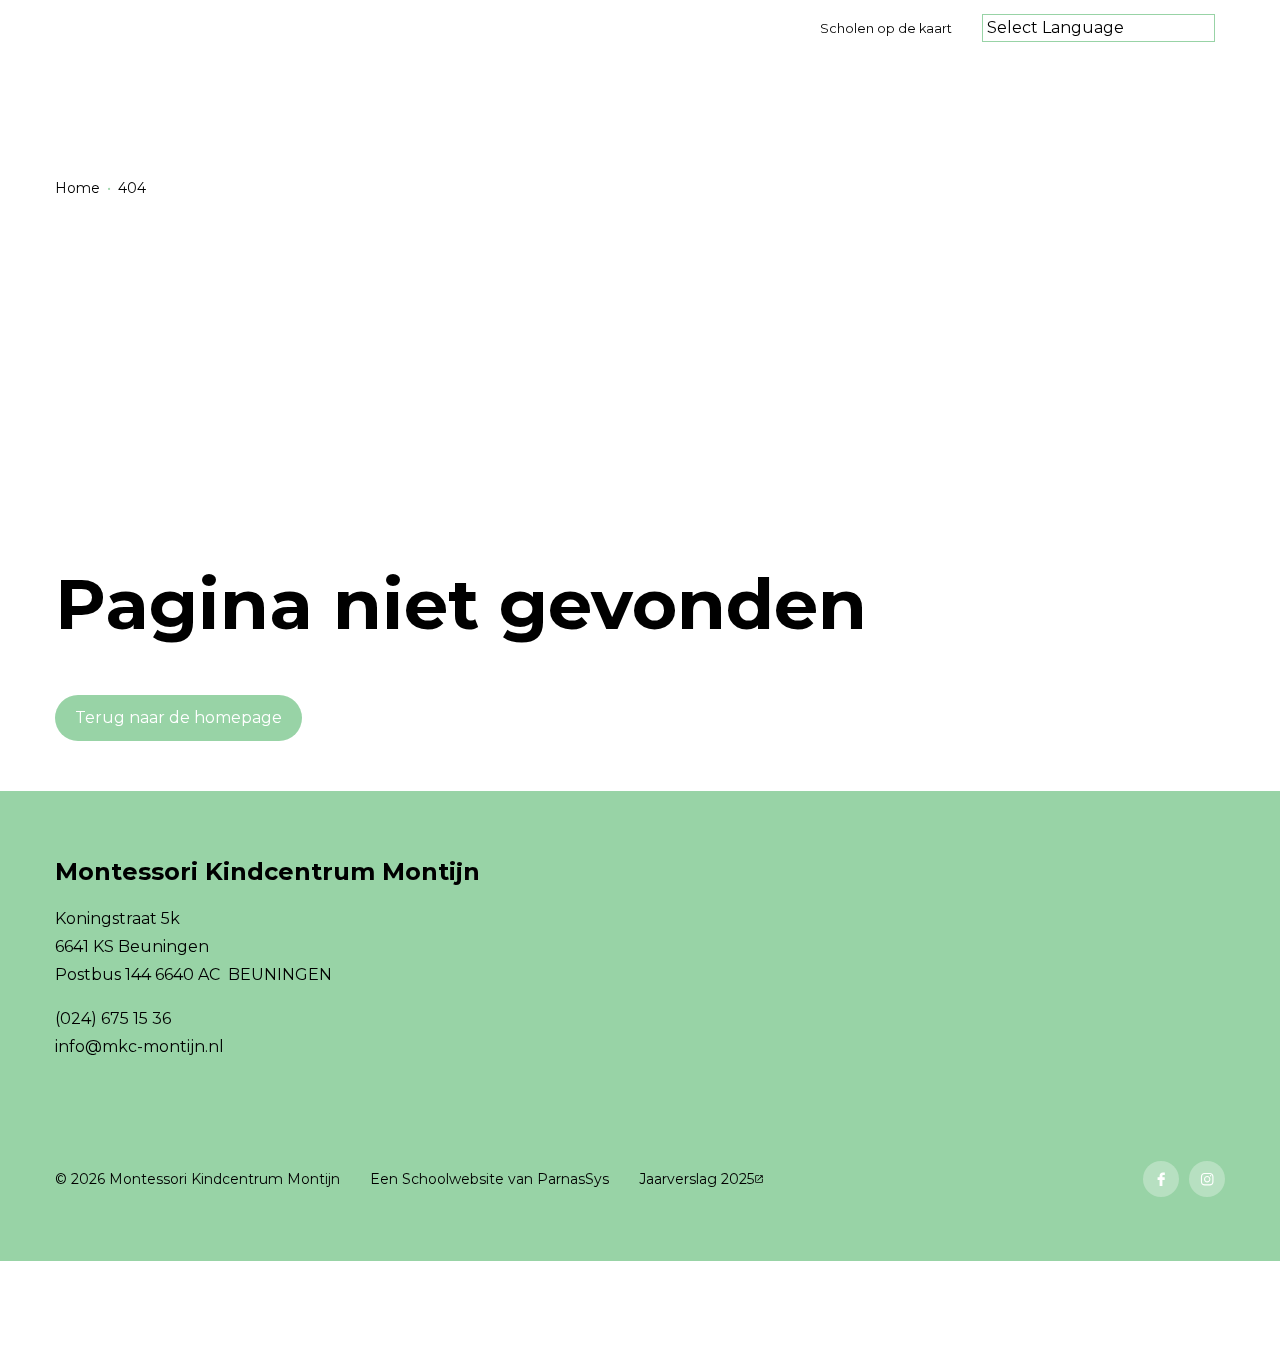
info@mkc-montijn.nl (139, 1046)
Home (77, 188)
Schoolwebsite (453, 1179)
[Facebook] (1161, 1179)
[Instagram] (1207, 1179)
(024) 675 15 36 (113, 1018)
